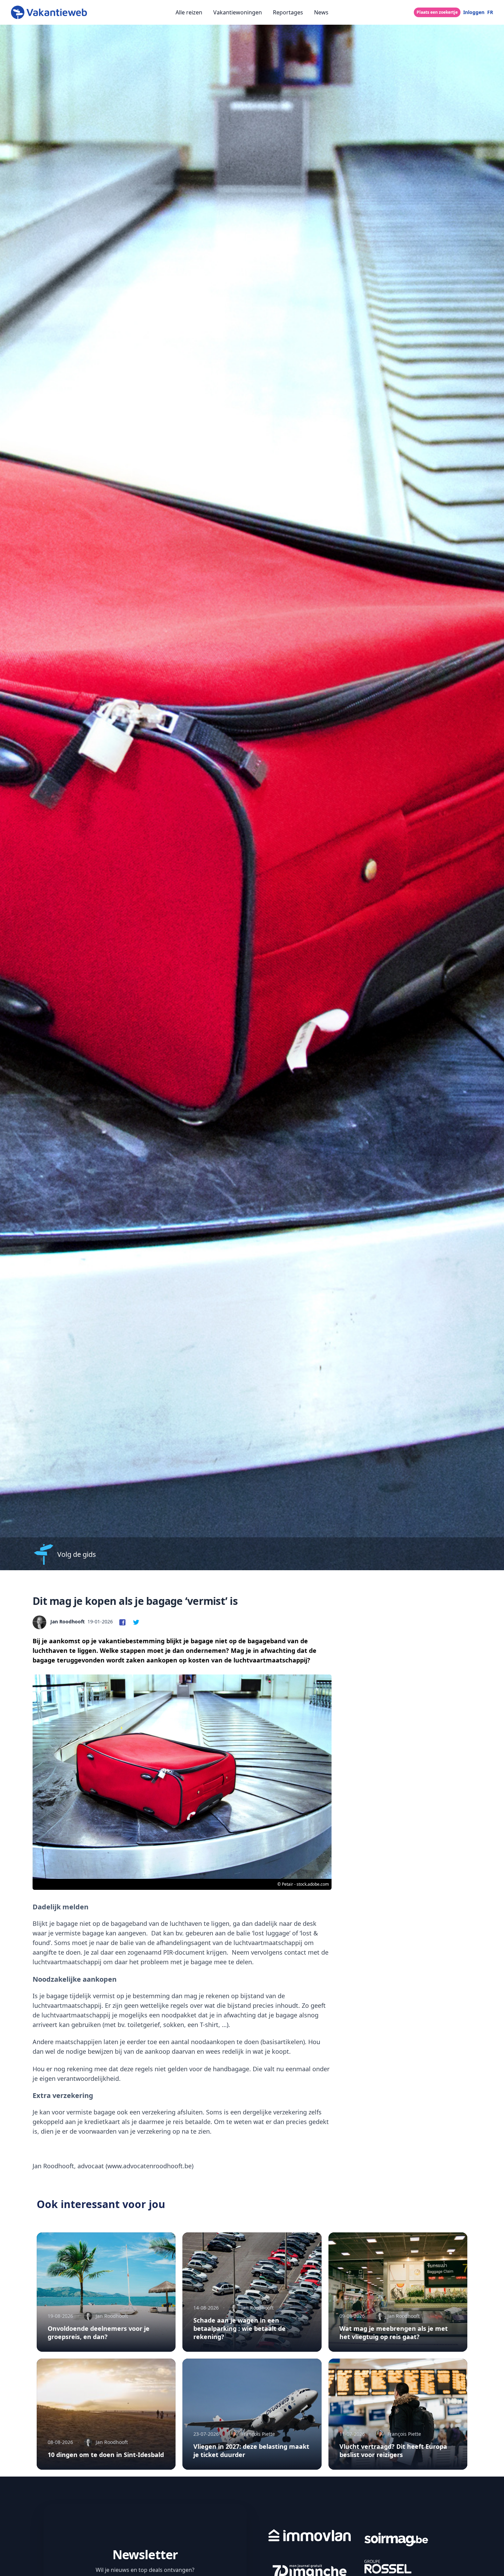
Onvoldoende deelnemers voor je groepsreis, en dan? (99, 2333)
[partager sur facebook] (122, 1622)
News (321, 12)
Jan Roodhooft (68, 1621)
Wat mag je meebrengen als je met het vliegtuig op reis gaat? (394, 2333)
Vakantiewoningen (238, 12)
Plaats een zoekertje (437, 12)
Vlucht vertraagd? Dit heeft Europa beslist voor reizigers (393, 2450)
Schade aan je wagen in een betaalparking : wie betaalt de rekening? (239, 2328)
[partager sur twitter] (136, 1622)
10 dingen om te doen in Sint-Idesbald (106, 2455)
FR (490, 12)
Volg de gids (77, 1554)
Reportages (288, 12)
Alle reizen (189, 12)
